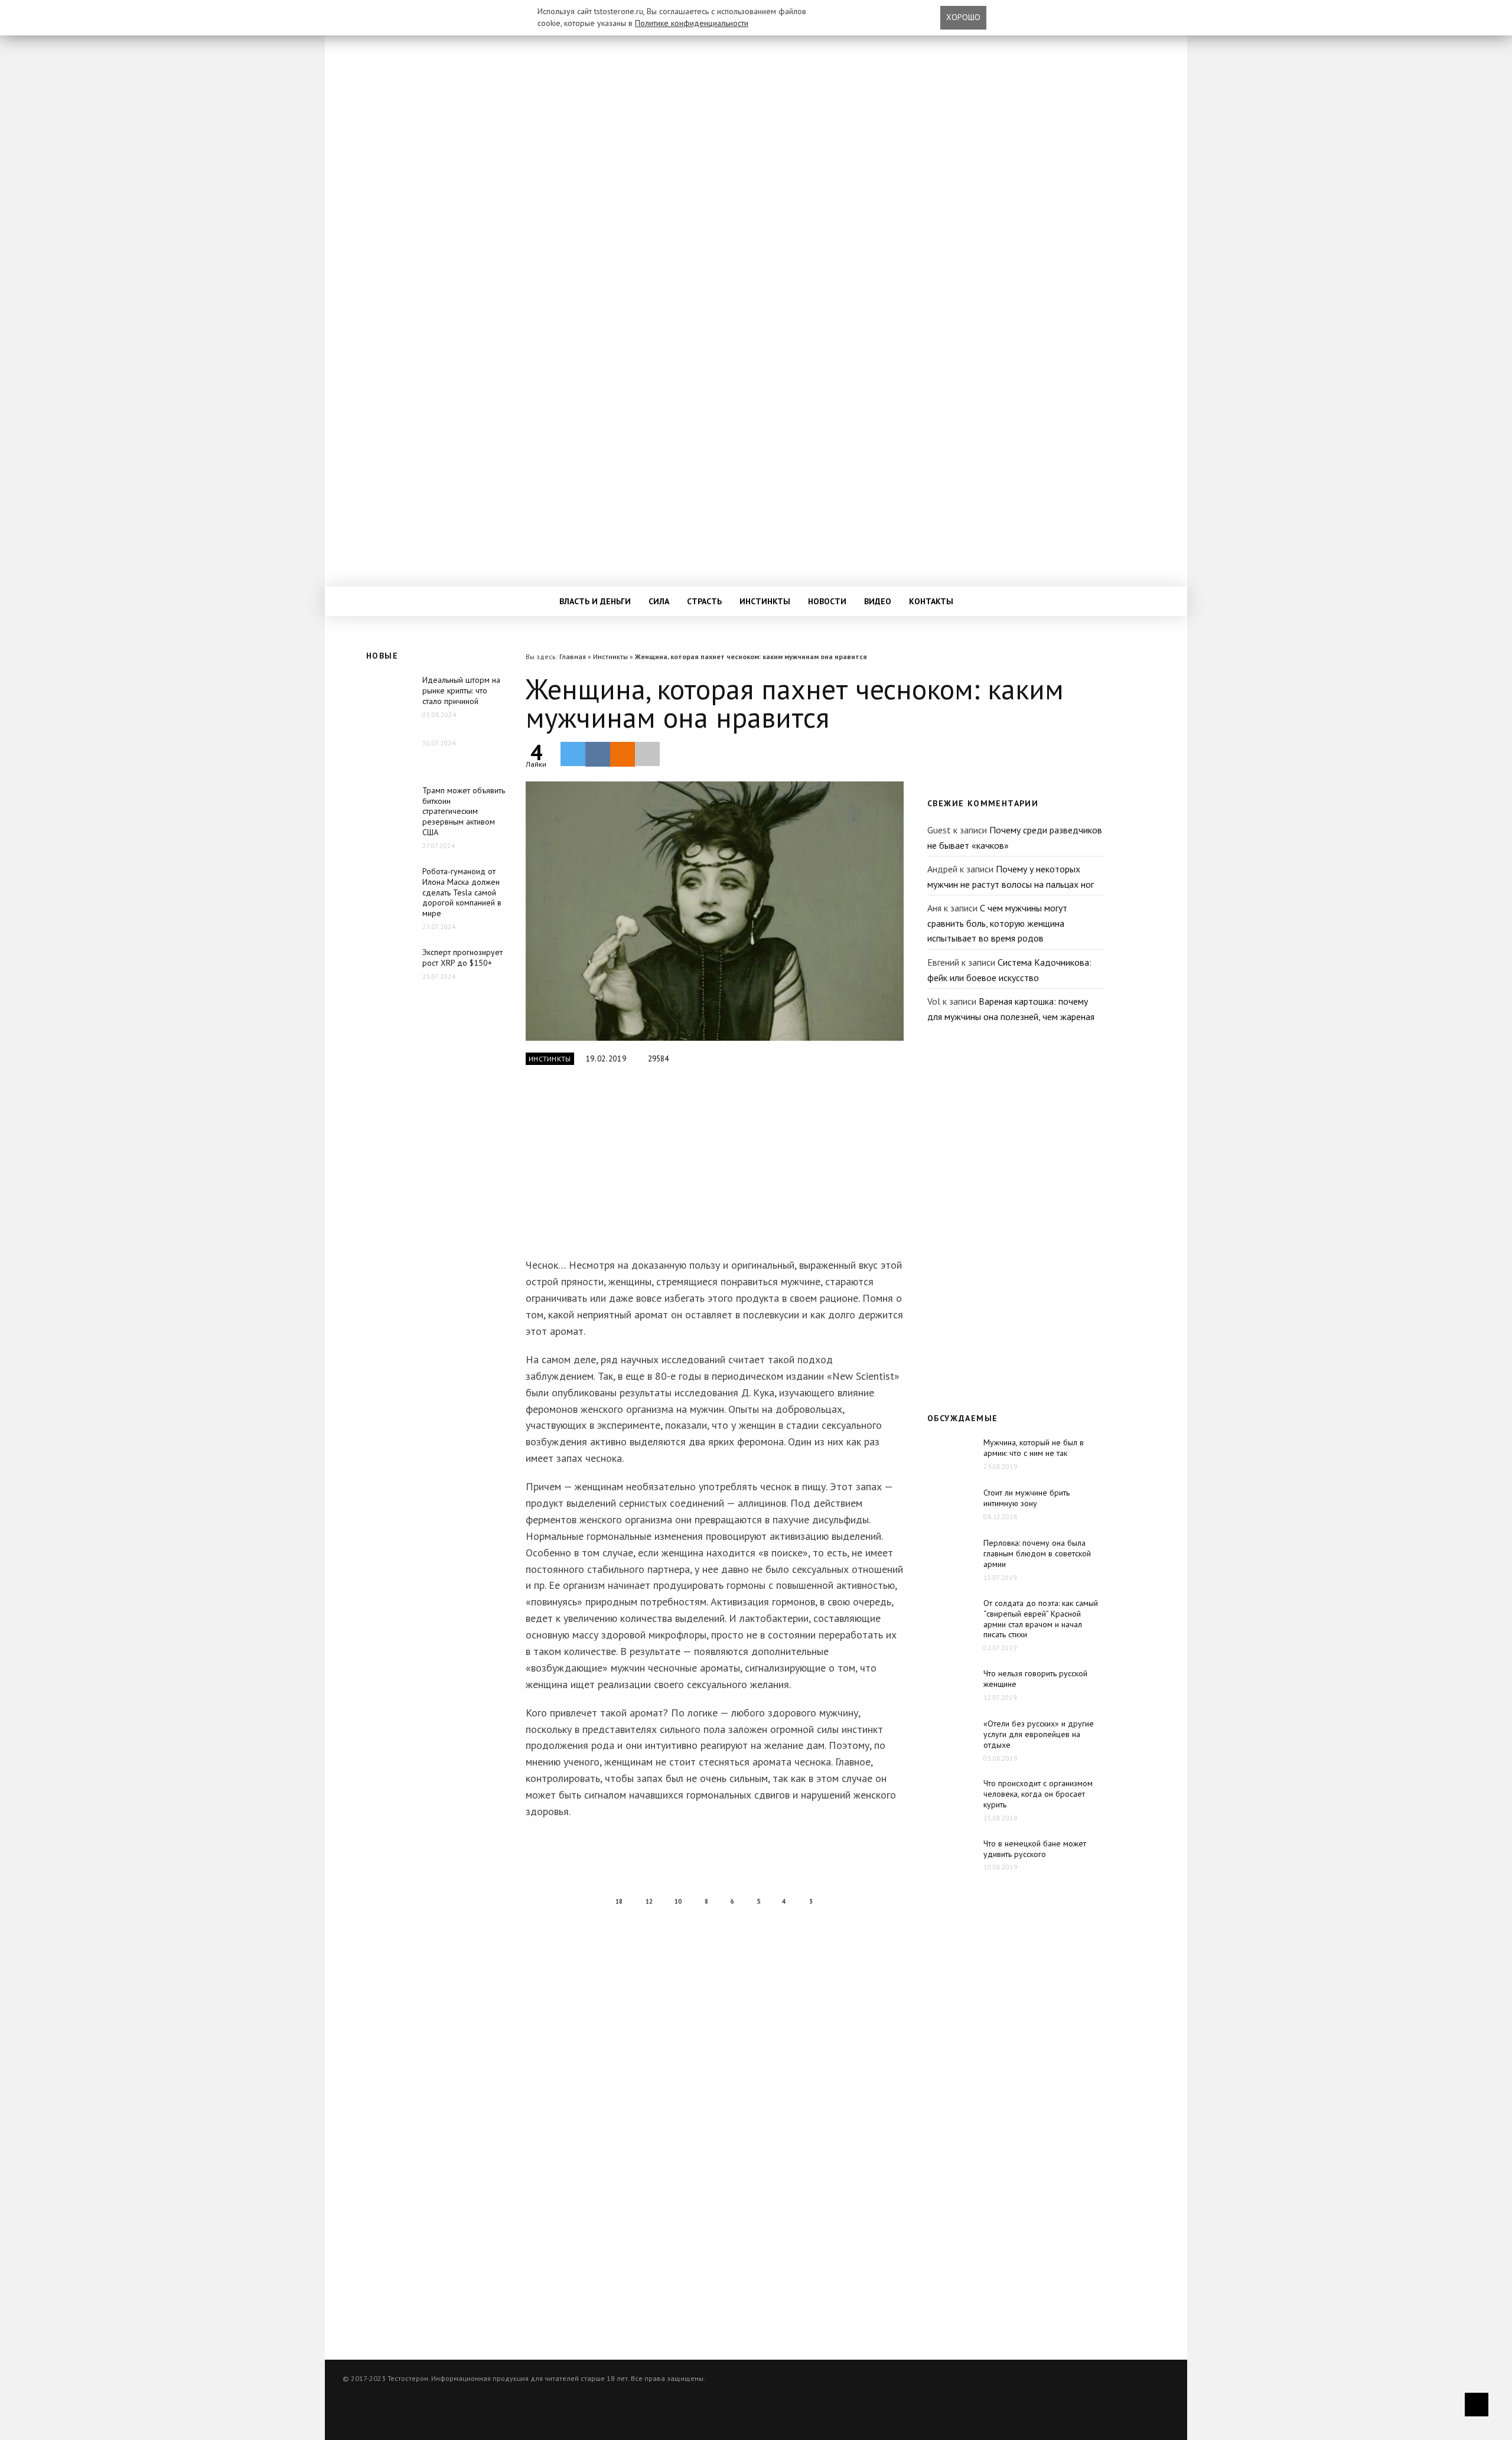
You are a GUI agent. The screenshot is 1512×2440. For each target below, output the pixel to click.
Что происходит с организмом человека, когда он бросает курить (1038, 1794)
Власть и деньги (595, 601)
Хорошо (963, 17)
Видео (878, 601)
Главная (573, 657)
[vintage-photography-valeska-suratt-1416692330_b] (715, 911)
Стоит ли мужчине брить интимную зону (1027, 1498)
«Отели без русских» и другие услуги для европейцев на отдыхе (1039, 1734)
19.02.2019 (606, 1059)
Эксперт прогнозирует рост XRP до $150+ (462, 957)
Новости (827, 601)
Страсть (704, 601)
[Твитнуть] (573, 754)
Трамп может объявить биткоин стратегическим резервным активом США (464, 812)
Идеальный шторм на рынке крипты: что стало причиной (461, 690)
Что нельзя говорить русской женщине (1035, 1679)
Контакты (931, 601)
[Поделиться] (598, 754)
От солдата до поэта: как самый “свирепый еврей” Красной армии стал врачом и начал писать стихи (1041, 1619)
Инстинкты (765, 601)
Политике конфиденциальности (692, 23)
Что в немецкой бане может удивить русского (1035, 1849)
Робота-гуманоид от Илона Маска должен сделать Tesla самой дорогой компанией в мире (462, 892)
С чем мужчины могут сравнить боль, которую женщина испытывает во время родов (997, 923)
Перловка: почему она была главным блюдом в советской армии (1037, 1553)
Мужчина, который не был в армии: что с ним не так (1034, 1448)
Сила (659, 601)
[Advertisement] (712, 1168)
